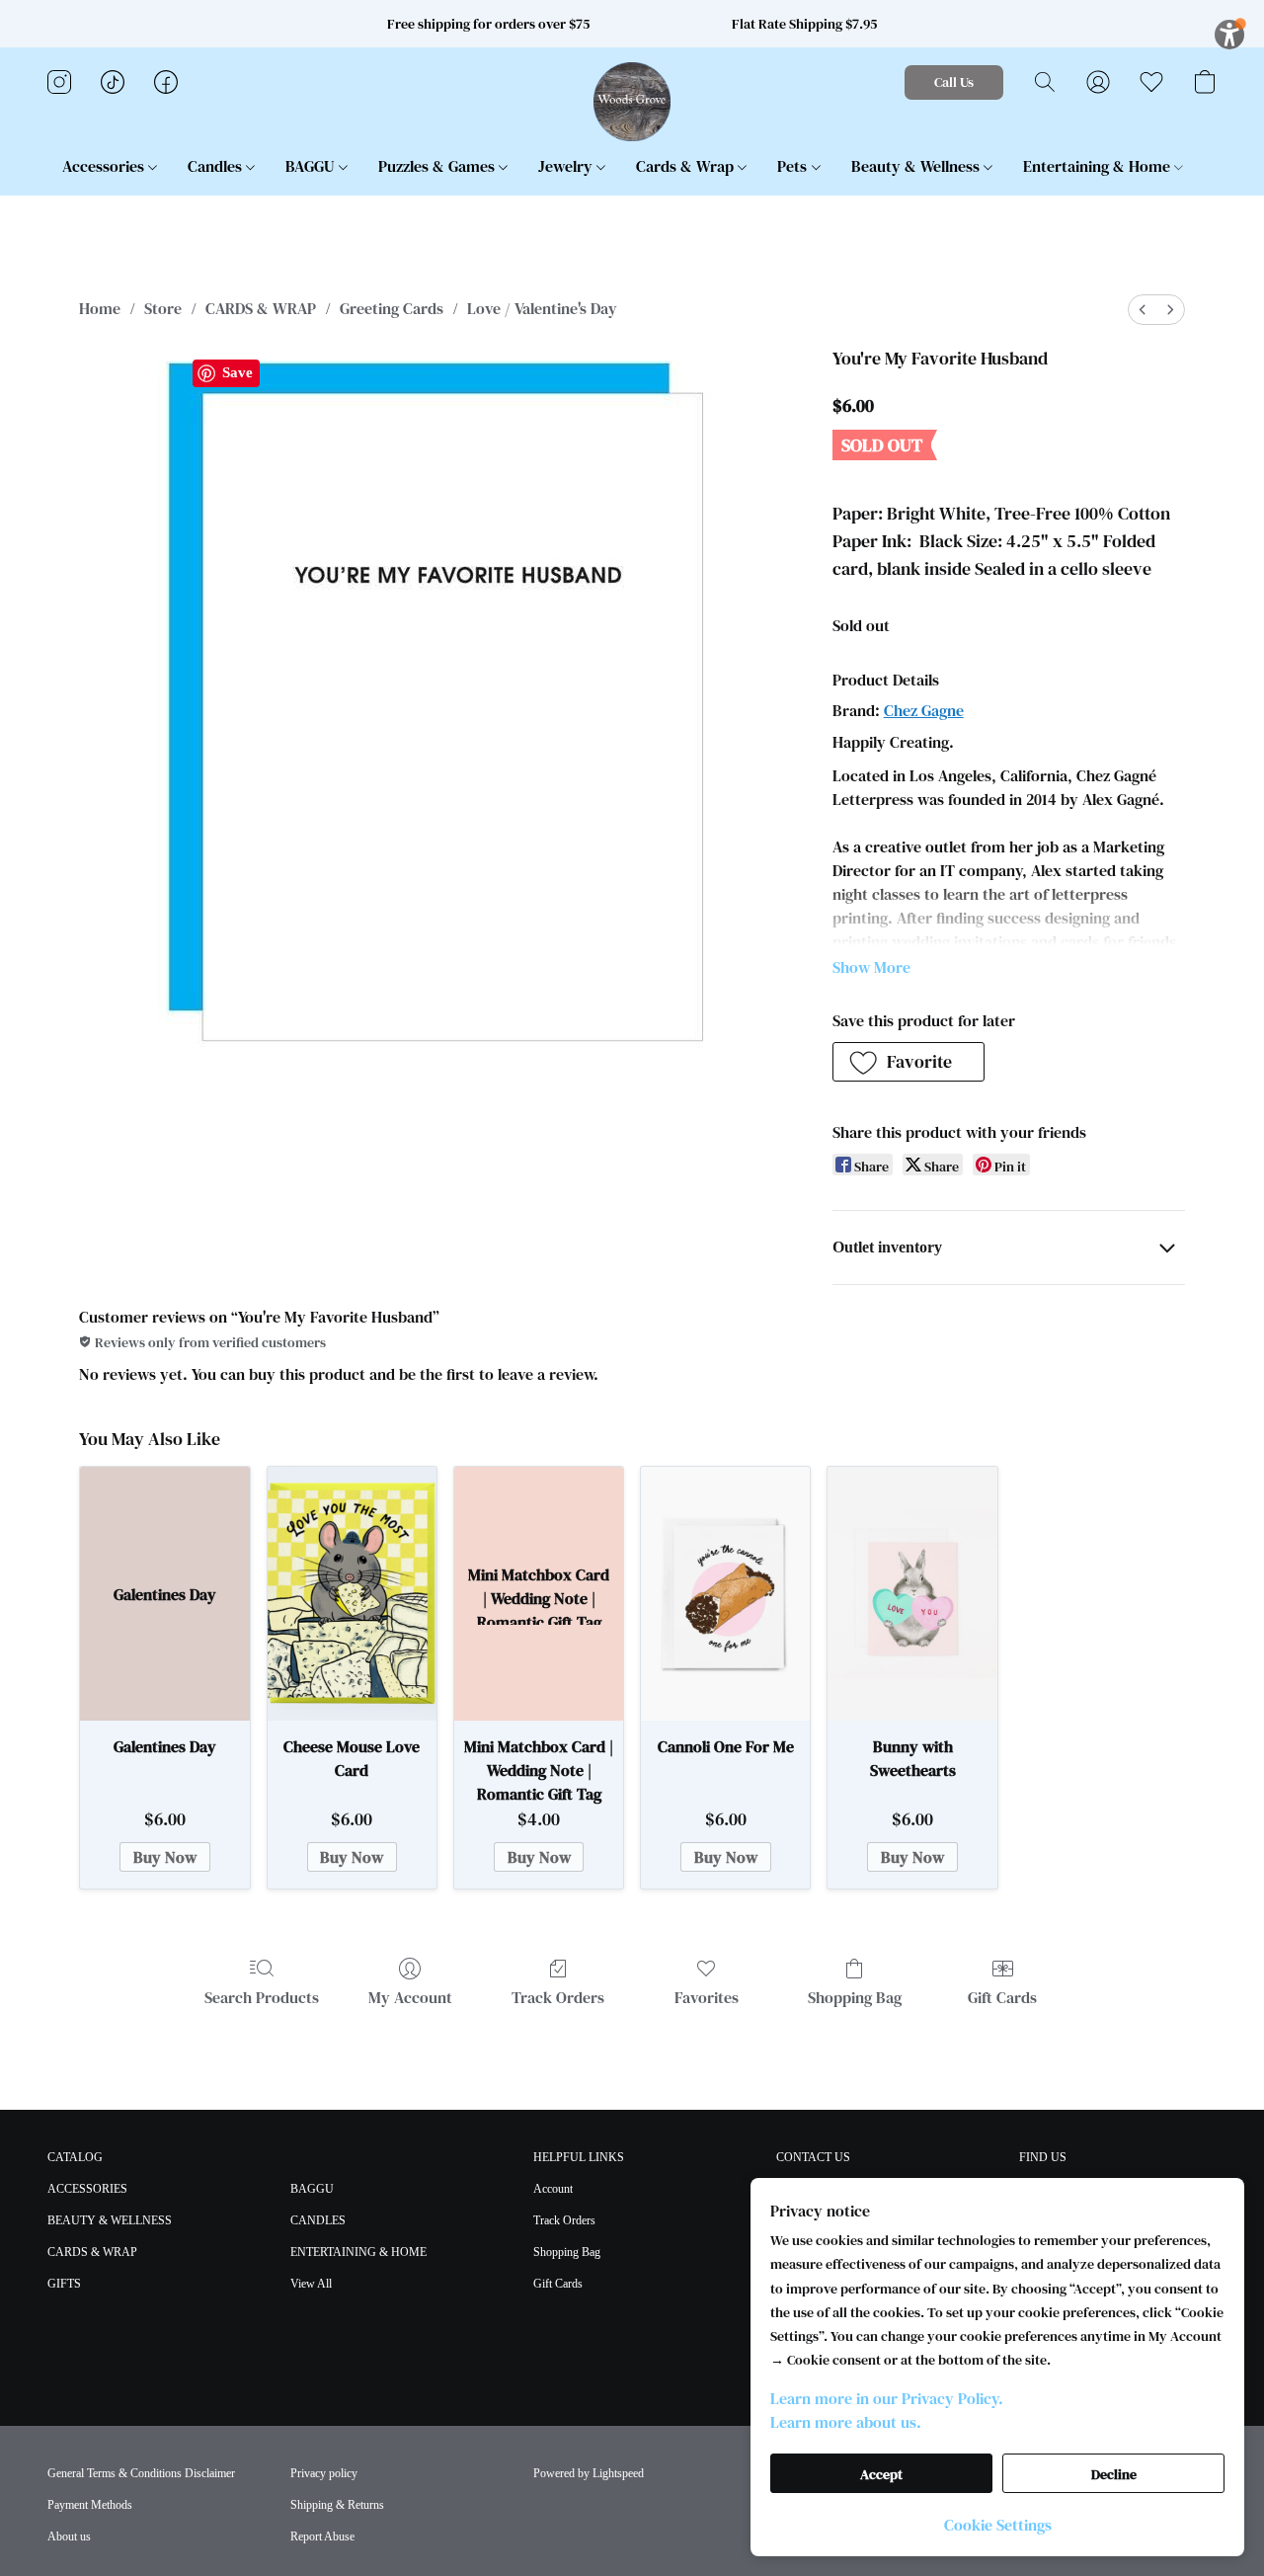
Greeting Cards (392, 308)
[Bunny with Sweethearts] (912, 1594)
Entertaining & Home (1099, 166)
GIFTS (64, 2284)
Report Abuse (322, 2536)
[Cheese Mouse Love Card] (352, 1594)
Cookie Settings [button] (998, 2525)
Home (100, 308)
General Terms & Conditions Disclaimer (141, 2473)
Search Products (262, 1997)
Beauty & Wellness (917, 166)
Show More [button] (871, 967)
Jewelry (567, 166)
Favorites (707, 1997)
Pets (794, 166)
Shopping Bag (855, 1997)
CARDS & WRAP (261, 308)
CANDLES (318, 2220)
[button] (632, 102)
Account (553, 2189)
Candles (217, 166)
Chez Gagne (924, 710)
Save (237, 372)
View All (311, 2284)
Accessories (105, 166)
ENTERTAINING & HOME (358, 2252)
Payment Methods (90, 2505)
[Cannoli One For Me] (725, 1594)
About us (69, 2536)
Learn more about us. (846, 2422)
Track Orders (558, 1997)
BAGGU (312, 166)
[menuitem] (1143, 310)
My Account (410, 1997)
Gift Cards (1002, 1997)
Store (163, 308)
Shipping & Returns (337, 2505)
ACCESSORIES (87, 2189)
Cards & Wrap (687, 166)
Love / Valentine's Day (542, 308)
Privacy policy (324, 2473)
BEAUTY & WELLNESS (110, 2220)
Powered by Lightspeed (589, 2473)
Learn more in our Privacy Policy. (887, 2398)
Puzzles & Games (438, 166)
